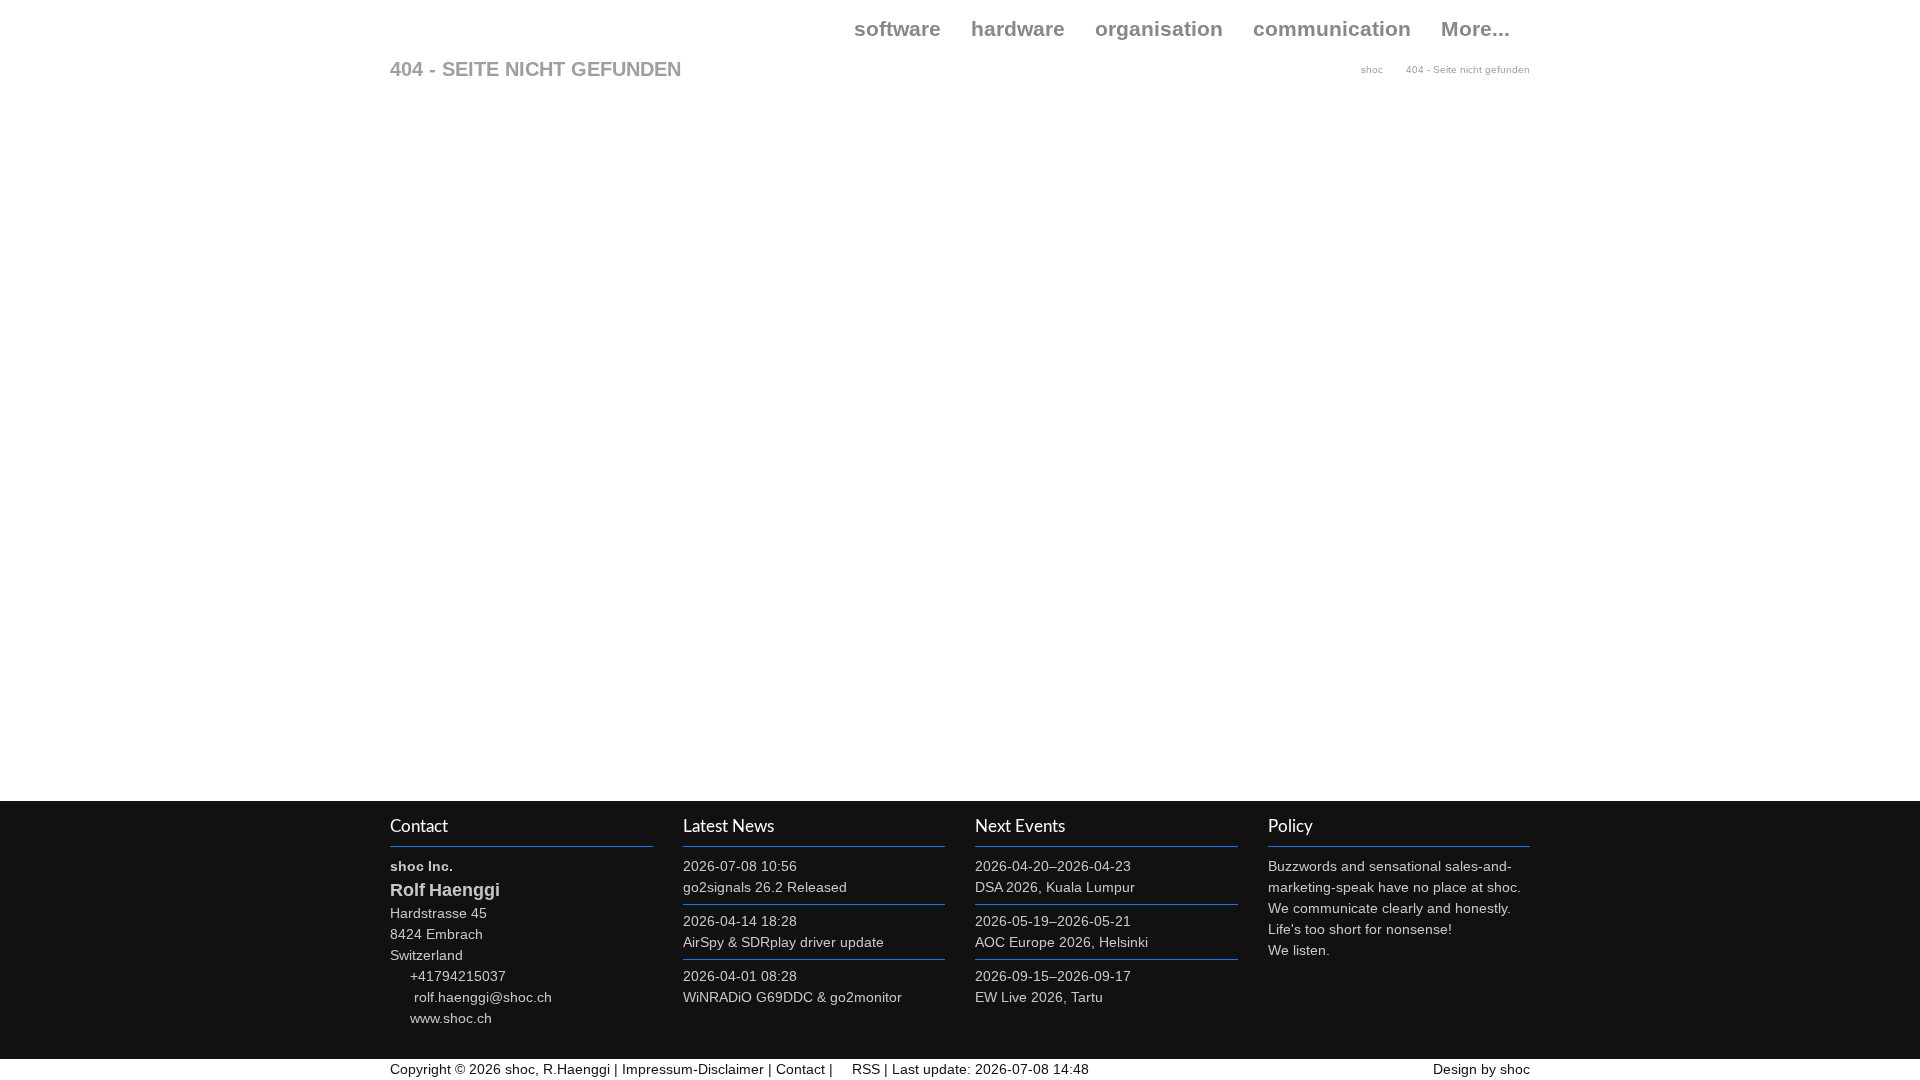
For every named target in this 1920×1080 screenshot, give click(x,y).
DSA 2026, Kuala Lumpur (1055, 887)
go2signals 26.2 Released (765, 887)
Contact (800, 1069)
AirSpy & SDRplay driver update (783, 942)
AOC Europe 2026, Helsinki (1061, 942)
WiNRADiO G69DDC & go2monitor (792, 997)
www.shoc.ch (451, 1018)
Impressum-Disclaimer (693, 1069)
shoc (450, 29)
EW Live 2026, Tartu (1039, 997)
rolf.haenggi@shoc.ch (483, 997)
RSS (866, 1069)
